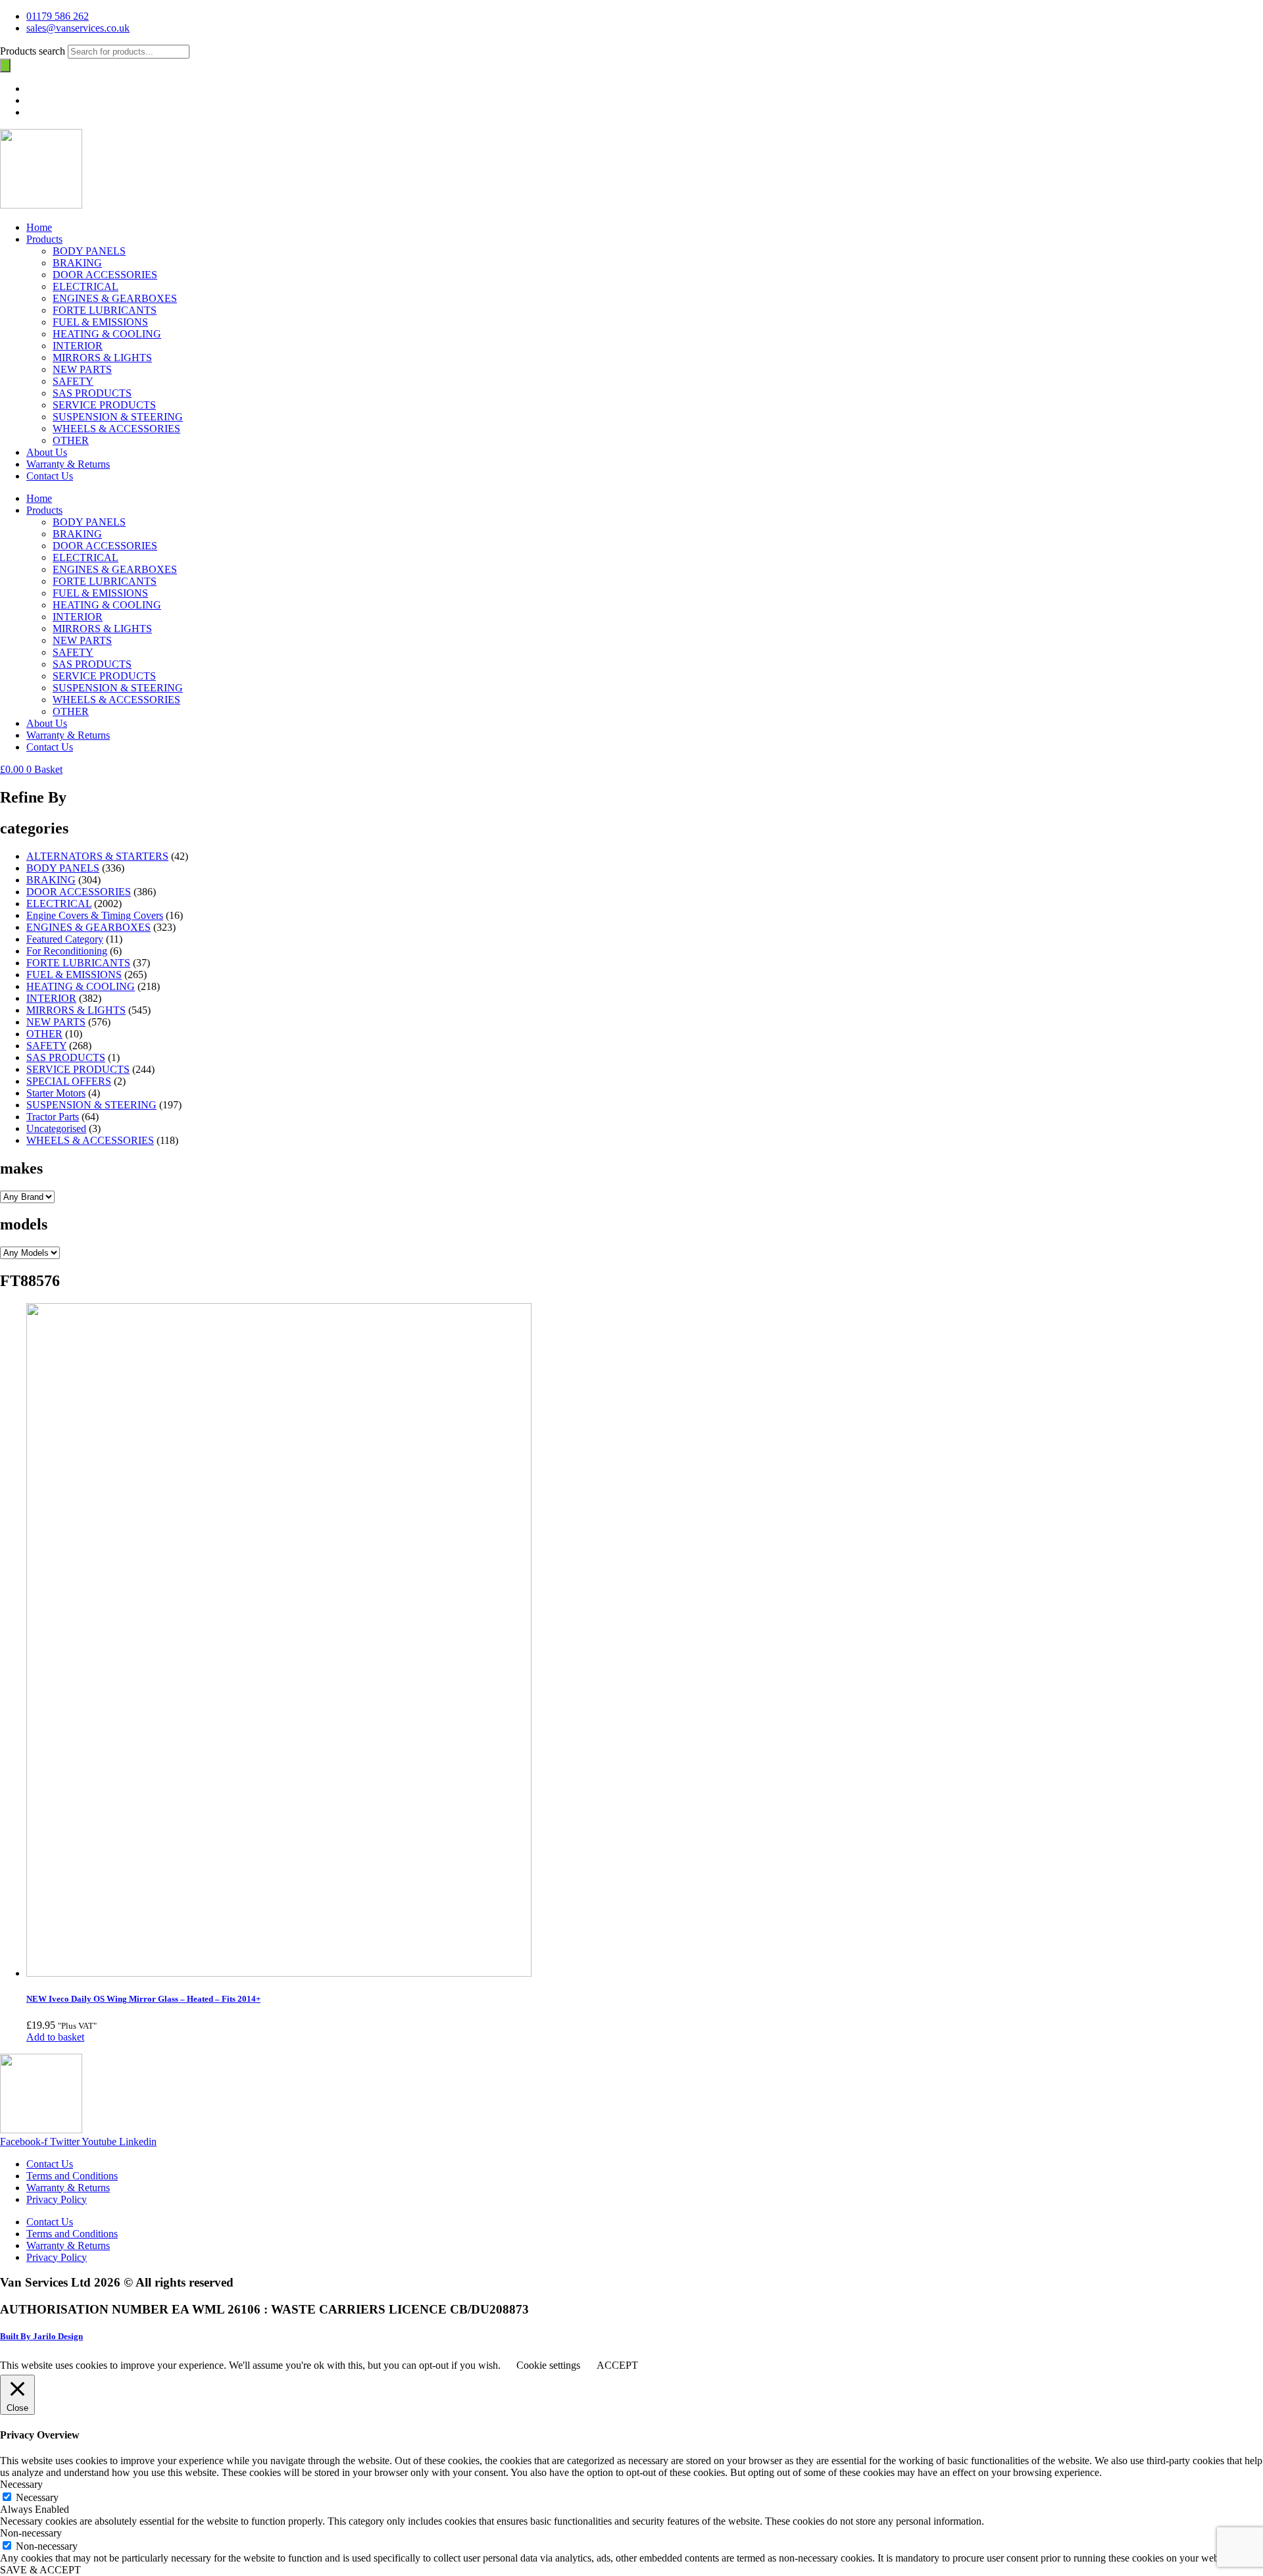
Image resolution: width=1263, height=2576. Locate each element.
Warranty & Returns (68, 464)
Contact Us (50, 476)
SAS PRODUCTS (92, 393)
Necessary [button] (21, 2484)
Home (39, 227)
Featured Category (65, 939)
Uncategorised (56, 1128)
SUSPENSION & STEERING (118, 417)
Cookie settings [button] (548, 2365)
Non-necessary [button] (31, 2533)
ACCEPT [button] (617, 2365)
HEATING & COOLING (107, 334)
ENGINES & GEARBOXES (115, 298)
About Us (47, 452)
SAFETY (73, 381)
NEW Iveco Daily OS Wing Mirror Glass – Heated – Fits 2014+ (143, 1999)
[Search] (5, 65)
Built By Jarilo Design (41, 2336)
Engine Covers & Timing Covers (95, 915)
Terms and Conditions (72, 2176)
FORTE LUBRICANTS (105, 310)
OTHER (71, 440)
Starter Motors (56, 1093)
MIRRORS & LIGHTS (102, 358)
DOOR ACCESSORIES (105, 275)
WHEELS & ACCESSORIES (116, 429)
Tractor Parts (53, 1117)
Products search (34, 51)
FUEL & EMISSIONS (100, 322)
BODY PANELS (89, 251)
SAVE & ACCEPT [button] (40, 2570)
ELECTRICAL (86, 286)
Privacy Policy (57, 2199)
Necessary (37, 2497)
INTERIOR (78, 346)
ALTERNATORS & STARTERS (97, 856)
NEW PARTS (82, 369)
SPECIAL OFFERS (69, 1081)
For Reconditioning (67, 951)
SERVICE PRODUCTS (104, 405)
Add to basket (55, 2037)
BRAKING (77, 263)
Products (44, 239)
